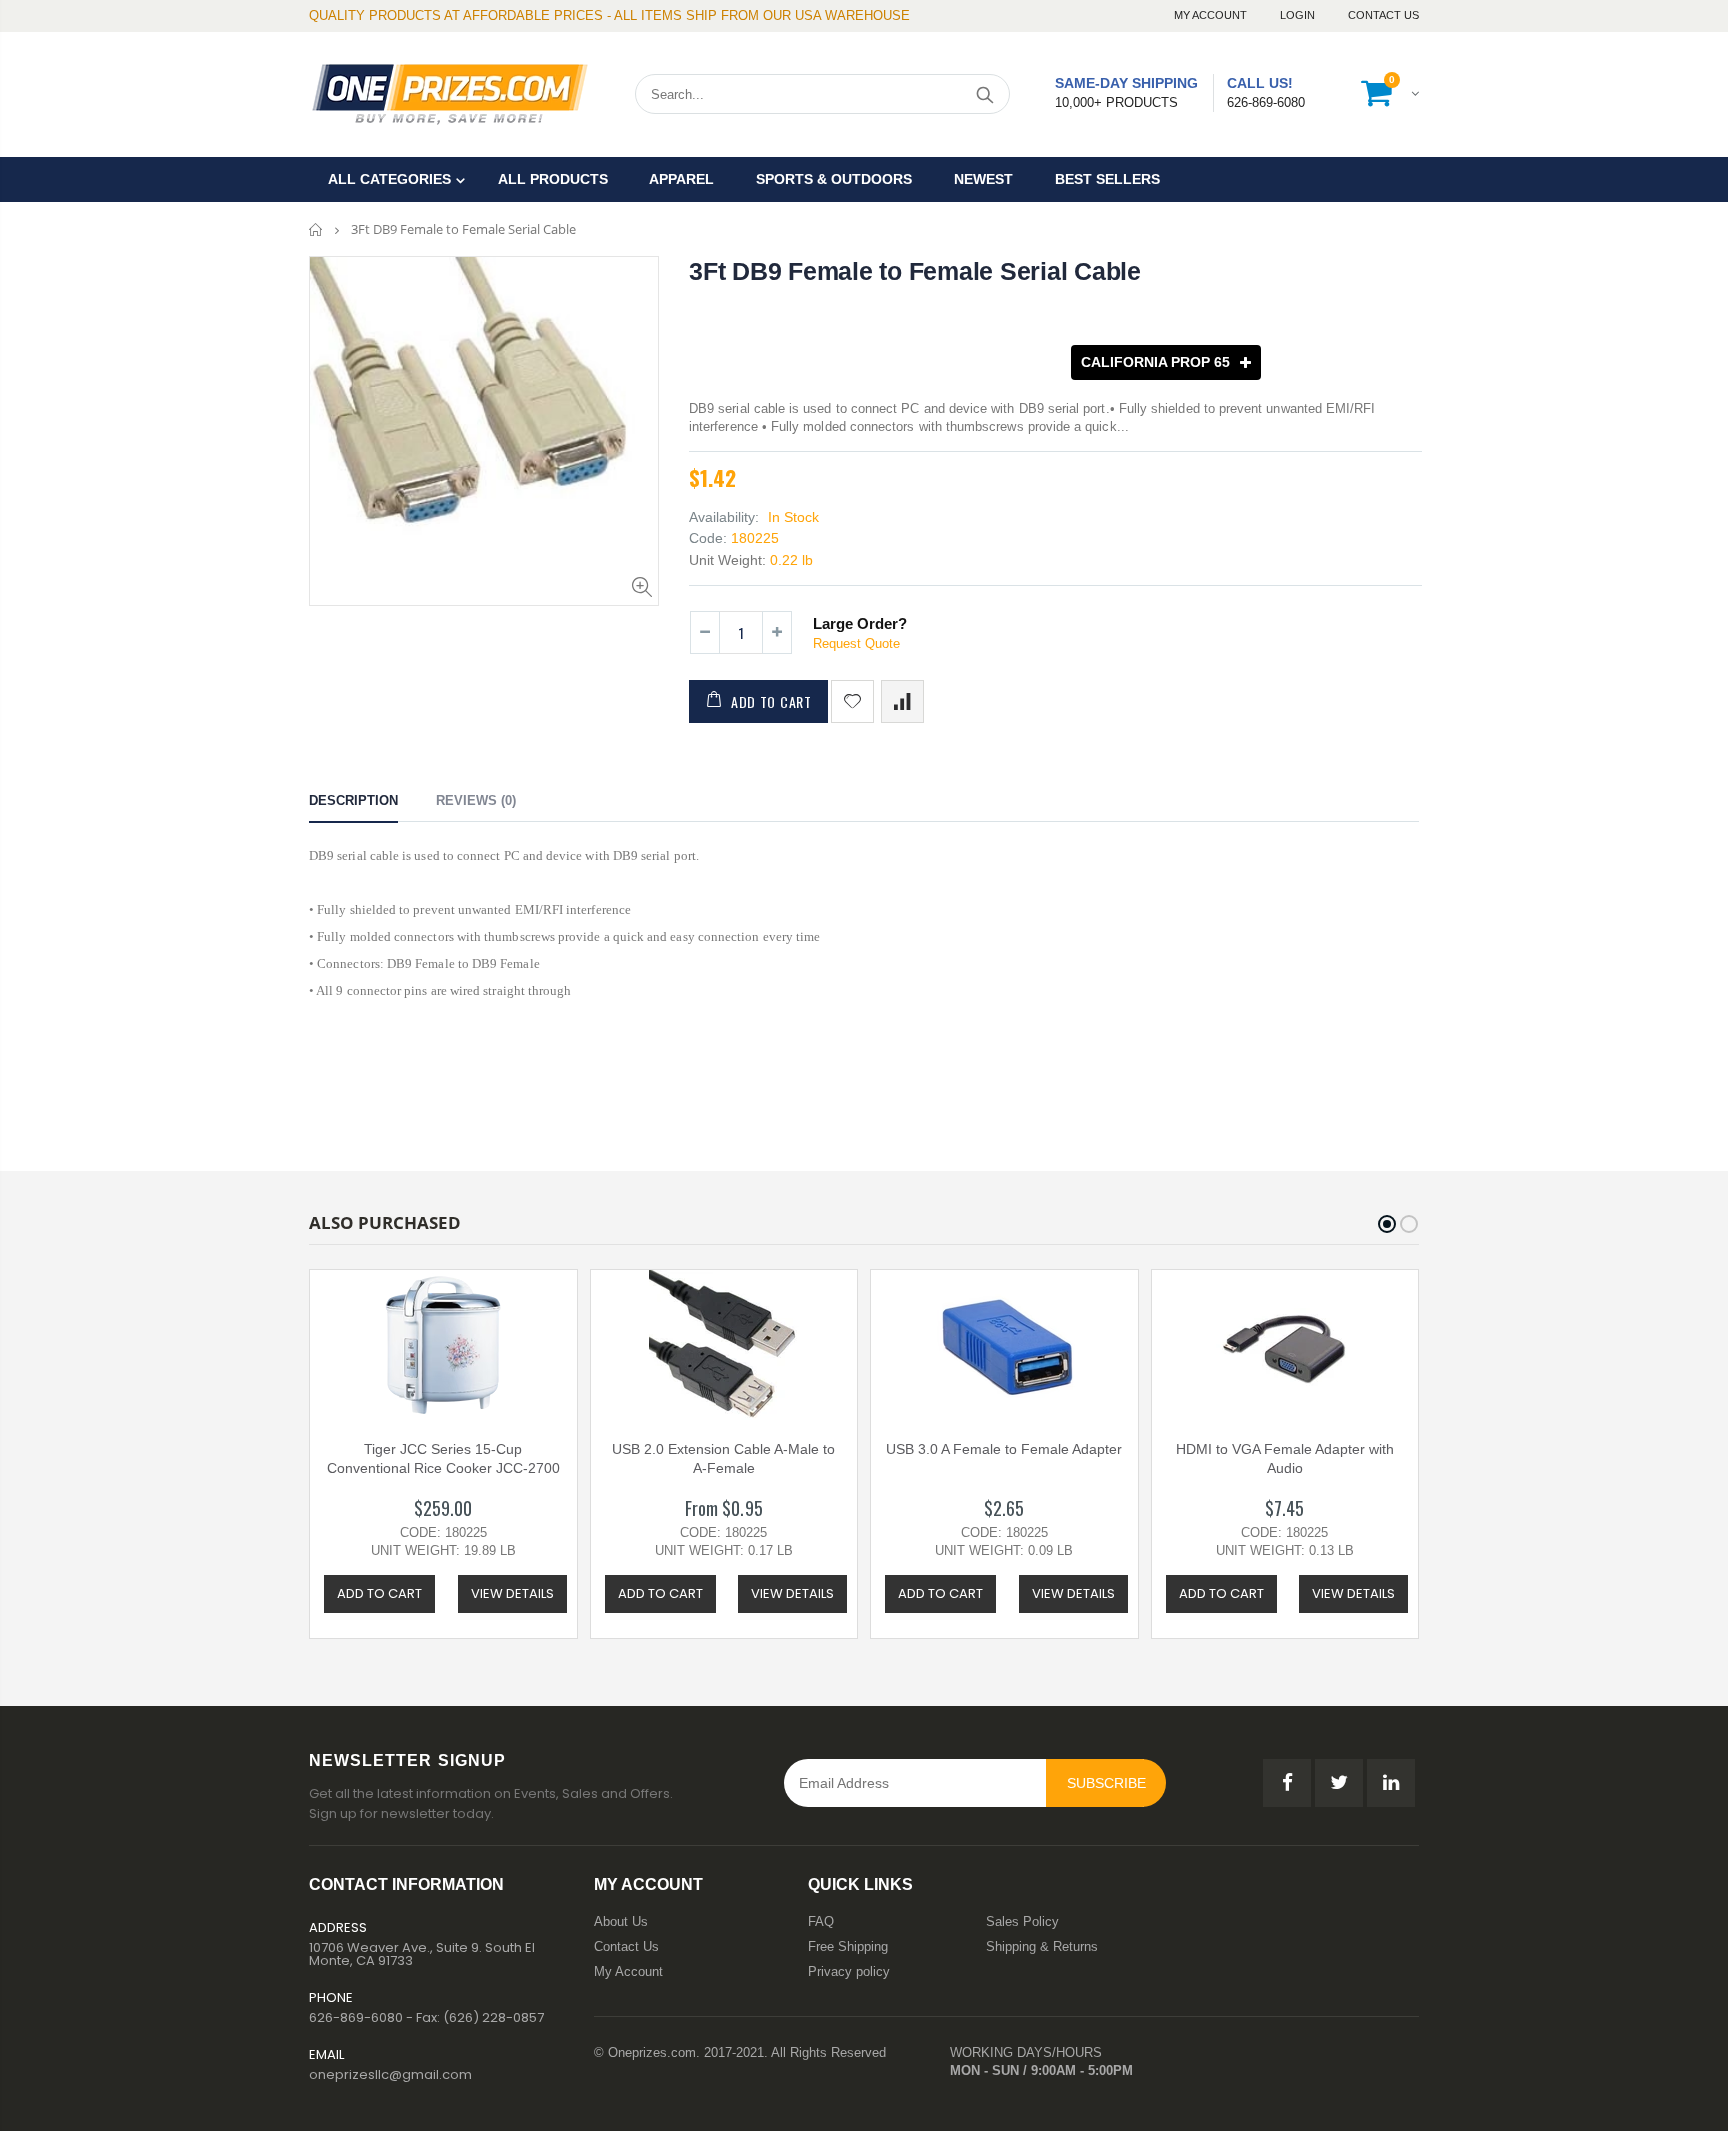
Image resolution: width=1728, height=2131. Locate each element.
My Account (1212, 15)
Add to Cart (771, 701)
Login (1299, 15)
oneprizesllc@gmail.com (390, 2074)
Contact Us (1383, 15)
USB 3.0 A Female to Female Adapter (1004, 1449)
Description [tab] (353, 800)
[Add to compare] (902, 701)
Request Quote (856, 643)
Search (984, 94)
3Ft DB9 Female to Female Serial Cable (915, 271)
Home (316, 229)
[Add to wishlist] (852, 701)
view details (512, 1593)
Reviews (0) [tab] (476, 800)
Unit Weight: (727, 560)
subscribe (1106, 1783)
